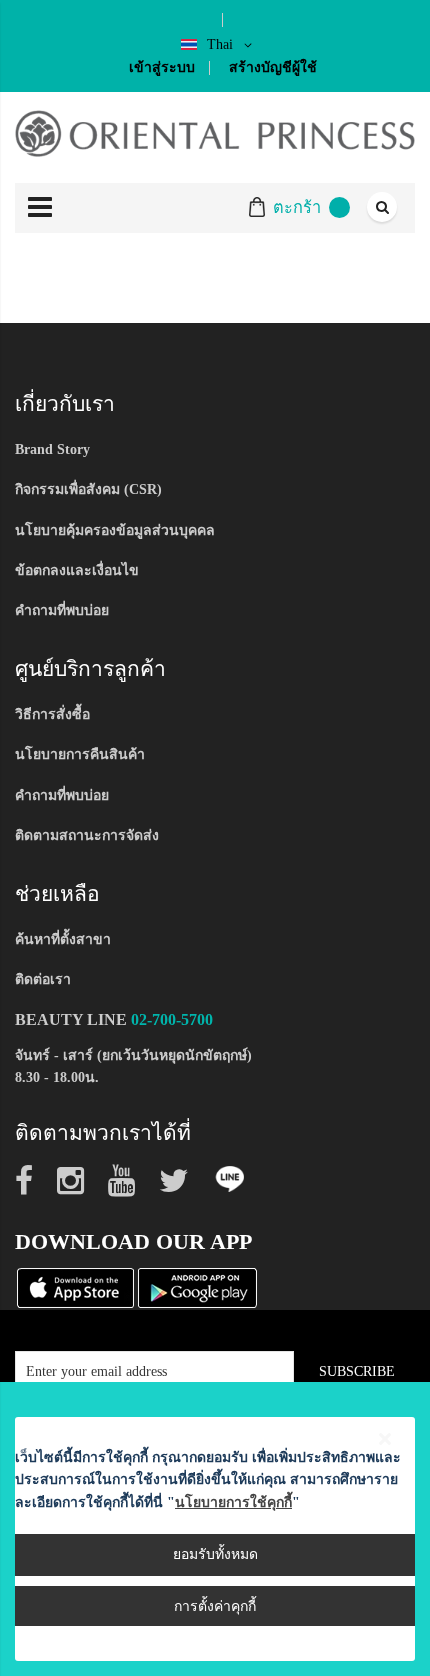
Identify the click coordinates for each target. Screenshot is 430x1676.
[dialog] (215, 1529)
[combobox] (381, 208)
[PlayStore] (197, 1286)
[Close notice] (385, 1439)
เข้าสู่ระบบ (162, 67)
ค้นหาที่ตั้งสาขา (63, 939)
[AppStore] (75, 1286)
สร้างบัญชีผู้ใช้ (273, 67)
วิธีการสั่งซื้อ (52, 714)
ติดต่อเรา (43, 979)
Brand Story (52, 449)
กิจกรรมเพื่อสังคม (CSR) (88, 489)
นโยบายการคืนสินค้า (80, 754)
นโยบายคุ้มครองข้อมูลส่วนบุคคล (115, 530)
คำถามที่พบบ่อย (62, 610)
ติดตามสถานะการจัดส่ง (87, 835)
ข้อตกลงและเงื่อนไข (77, 570)
